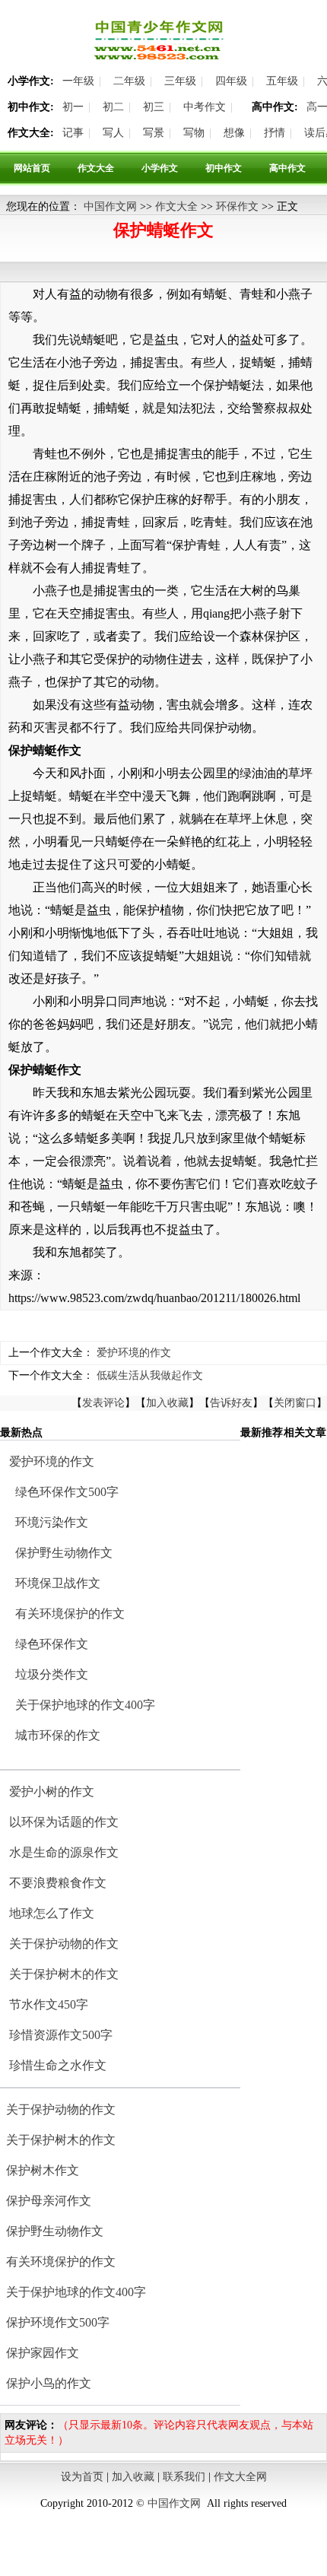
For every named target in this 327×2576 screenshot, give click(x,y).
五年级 (282, 81)
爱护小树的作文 (52, 1791)
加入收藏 (167, 1403)
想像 (234, 133)
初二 (113, 107)
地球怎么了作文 (52, 1913)
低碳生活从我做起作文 (150, 1375)
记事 (73, 133)
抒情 (275, 133)
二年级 (129, 81)
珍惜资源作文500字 (61, 2035)
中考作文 (205, 107)
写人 (113, 133)
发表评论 (103, 1403)
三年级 (180, 81)
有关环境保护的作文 (70, 1614)
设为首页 (82, 2477)
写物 (194, 133)
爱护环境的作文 (134, 1353)
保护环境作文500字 (58, 2322)
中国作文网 (110, 206)
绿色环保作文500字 (67, 1492)
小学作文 (160, 168)
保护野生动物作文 (64, 1553)
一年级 (78, 81)
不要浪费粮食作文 (58, 1883)
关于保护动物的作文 (64, 1944)
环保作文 (237, 206)
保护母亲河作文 (49, 2201)
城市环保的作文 (58, 1735)
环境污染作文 (52, 1522)
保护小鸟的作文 (49, 2383)
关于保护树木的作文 (64, 1974)
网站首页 (32, 168)
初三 (154, 107)
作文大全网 (240, 2477)
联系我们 (184, 2477)
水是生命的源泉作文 (64, 1852)
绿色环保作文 (52, 1644)
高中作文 (287, 168)
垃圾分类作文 (52, 1674)
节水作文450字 (49, 2004)
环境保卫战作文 (58, 1583)
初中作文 (224, 168)
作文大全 (96, 168)
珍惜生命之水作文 (58, 2065)
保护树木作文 (43, 2170)
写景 (154, 133)
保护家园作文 (43, 2353)
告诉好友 (231, 1403)
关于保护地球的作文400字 (85, 1705)
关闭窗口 (295, 1403)
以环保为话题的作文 (64, 1822)
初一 (73, 107)
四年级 (231, 81)
